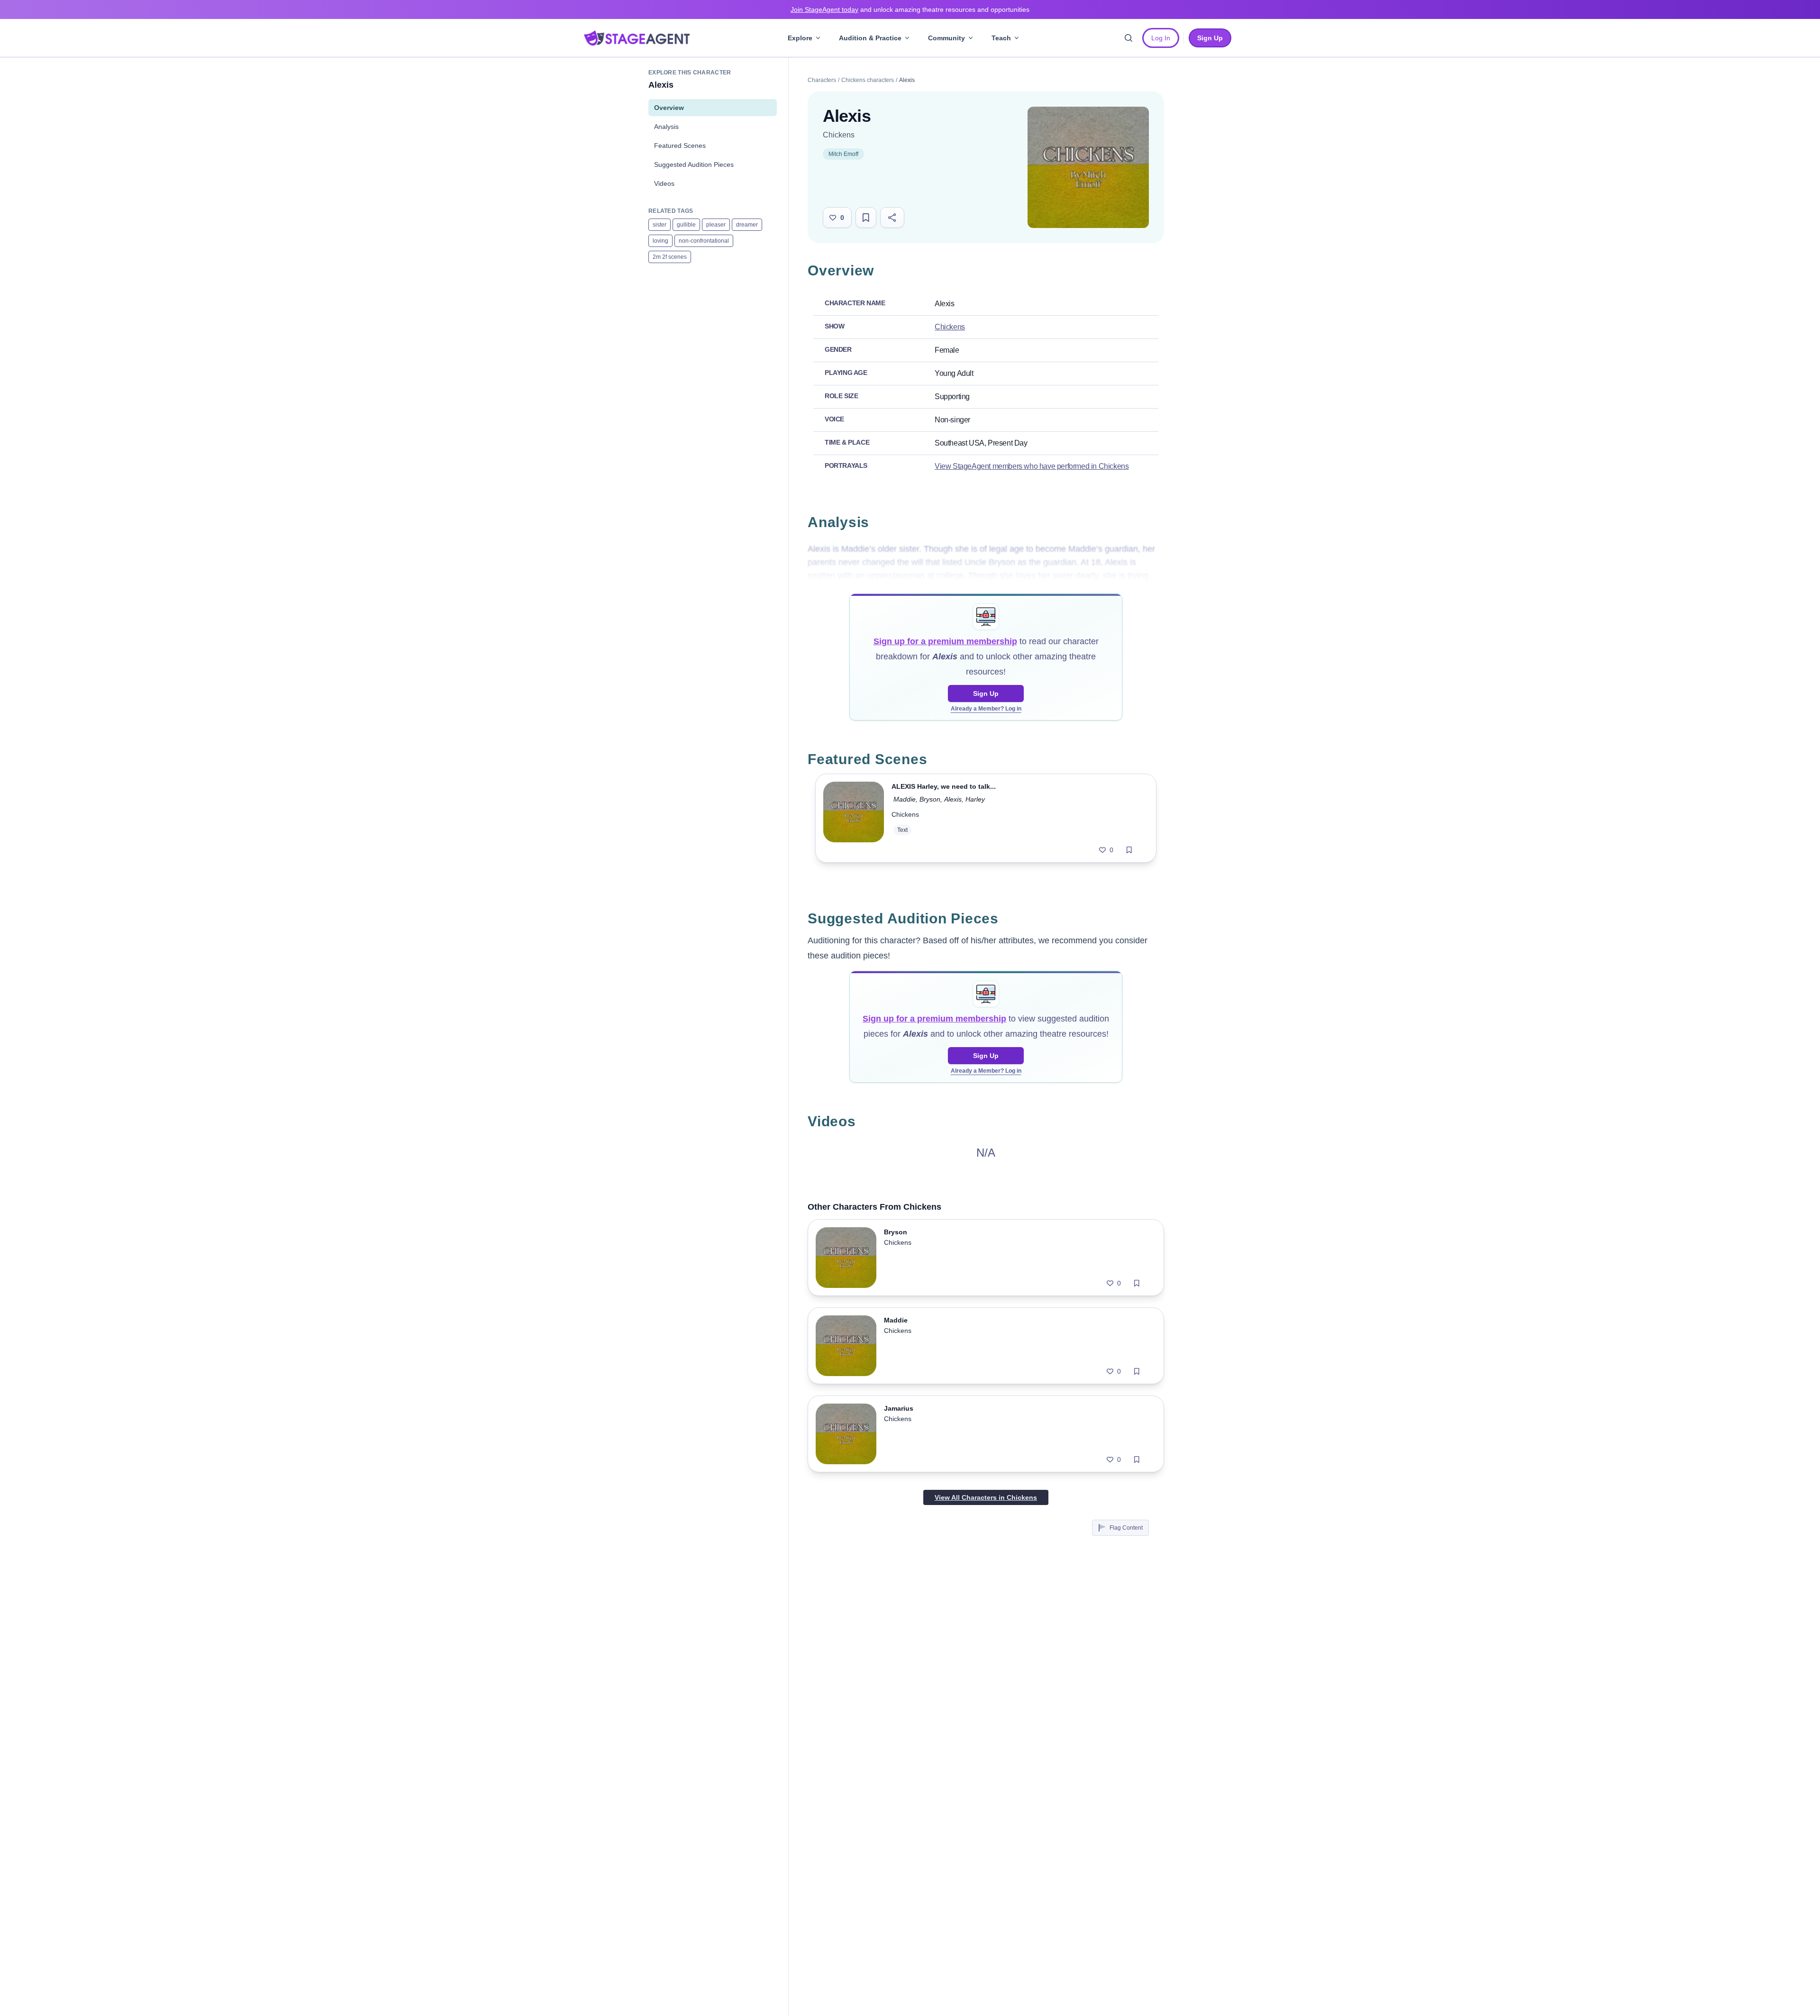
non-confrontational (704, 241)
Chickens (839, 135)
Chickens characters (868, 80)
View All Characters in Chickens (986, 1497)
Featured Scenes (680, 146)
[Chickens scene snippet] (854, 818)
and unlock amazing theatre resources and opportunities (910, 9)
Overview (669, 108)
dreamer (747, 225)
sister (660, 225)
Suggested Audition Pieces (694, 164)
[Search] (1128, 38)
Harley (975, 799)
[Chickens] (1088, 167)
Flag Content (1126, 1528)
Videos (664, 183)
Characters (822, 80)
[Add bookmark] (1129, 850)
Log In (1161, 38)
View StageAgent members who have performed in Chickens (1032, 466)
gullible (686, 225)
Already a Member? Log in (986, 709)
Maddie (905, 799)
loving (660, 241)
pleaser (716, 225)
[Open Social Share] (892, 218)
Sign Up (986, 693)
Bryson (930, 799)
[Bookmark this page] (866, 218)
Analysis (666, 127)
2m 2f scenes (670, 257)
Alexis (953, 799)
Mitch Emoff (843, 154)
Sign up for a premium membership (945, 641)
